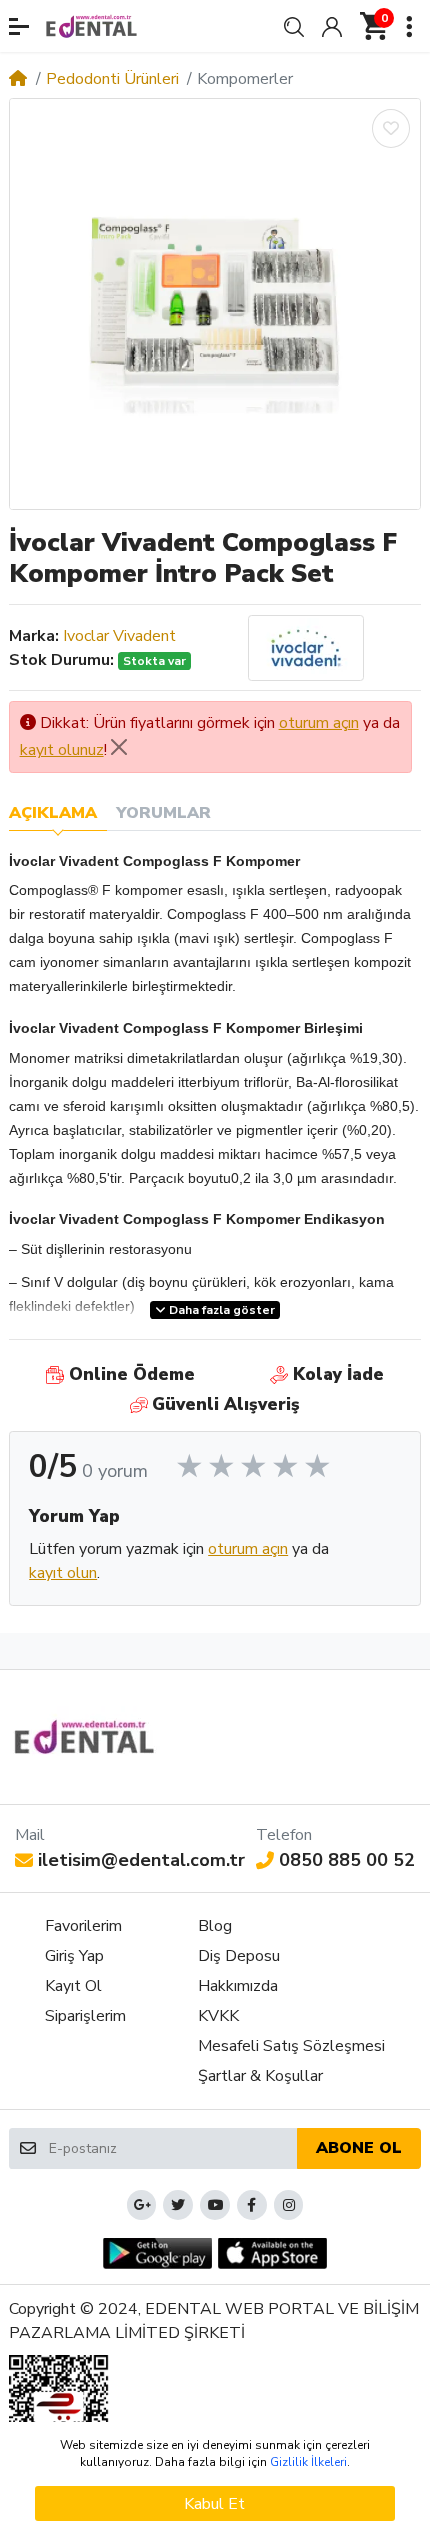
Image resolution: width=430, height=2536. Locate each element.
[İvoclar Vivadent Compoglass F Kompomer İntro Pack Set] (215, 304)
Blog (215, 1926)
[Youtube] (215, 2205)
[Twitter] (178, 2205)
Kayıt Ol (73, 1986)
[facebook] (252, 2205)
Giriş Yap (74, 1956)
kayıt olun (63, 1573)
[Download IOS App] (272, 2253)
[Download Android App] (157, 2253)
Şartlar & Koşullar (260, 2076)
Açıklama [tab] (53, 813)
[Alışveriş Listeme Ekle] (391, 128)
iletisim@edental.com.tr (141, 1860)
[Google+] (142, 2205)
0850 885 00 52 (347, 1860)
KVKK (218, 2016)
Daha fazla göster (220, 1310)
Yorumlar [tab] (163, 813)
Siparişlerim (85, 2016)
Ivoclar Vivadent (119, 636)
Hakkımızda (238, 1986)
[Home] (18, 79)
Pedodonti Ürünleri (112, 79)
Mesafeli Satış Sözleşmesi (291, 2046)
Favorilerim (83, 1926)
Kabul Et (214, 2504)
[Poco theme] (84, 1737)
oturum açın (319, 723)
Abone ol (359, 2148)
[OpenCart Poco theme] (92, 26)
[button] (19, 26)
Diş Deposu (239, 1956)
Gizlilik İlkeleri (308, 2462)
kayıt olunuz (62, 750)
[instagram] (289, 2205)
